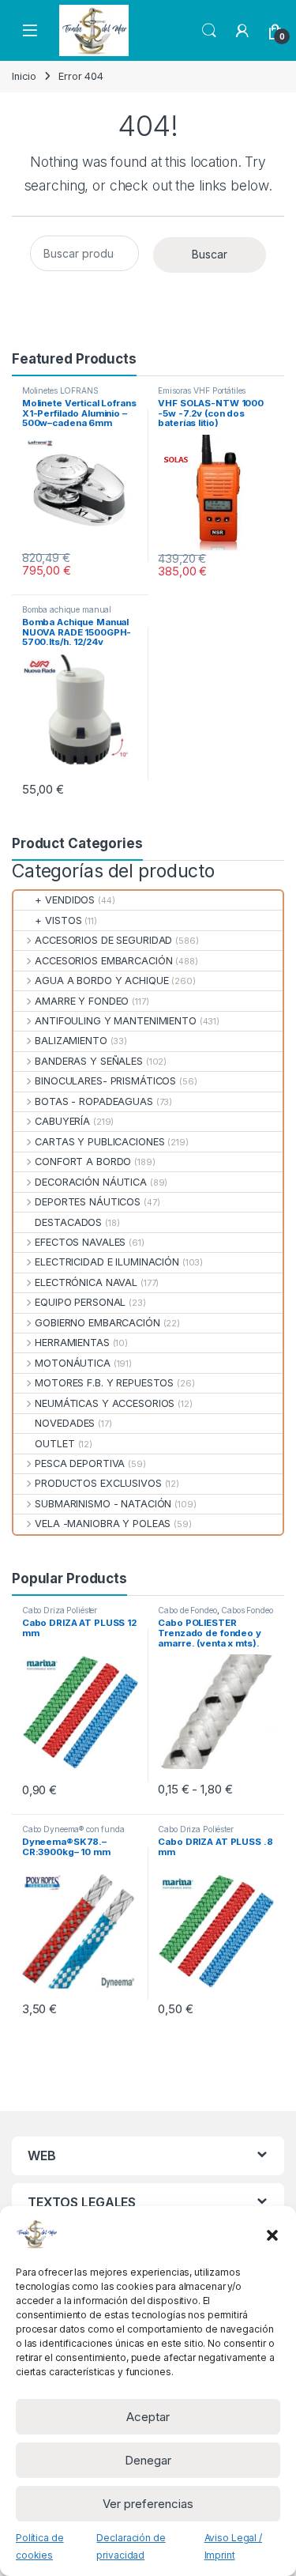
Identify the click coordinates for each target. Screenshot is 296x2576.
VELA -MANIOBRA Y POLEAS (103, 1524)
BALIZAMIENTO (71, 1041)
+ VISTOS (58, 920)
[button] (272, 2234)
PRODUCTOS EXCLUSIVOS (98, 1483)
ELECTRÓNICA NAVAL (86, 1282)
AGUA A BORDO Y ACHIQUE (101, 981)
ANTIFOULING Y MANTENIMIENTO (116, 1021)
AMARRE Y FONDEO (82, 1001)
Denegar (148, 2460)
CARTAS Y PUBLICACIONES (99, 1142)
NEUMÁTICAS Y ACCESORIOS (105, 1403)
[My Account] (242, 31)
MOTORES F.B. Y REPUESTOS (104, 1383)
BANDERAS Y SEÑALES (89, 1061)
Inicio (24, 76)
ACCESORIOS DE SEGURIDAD (103, 940)
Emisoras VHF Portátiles (202, 390)
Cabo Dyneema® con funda (73, 1829)
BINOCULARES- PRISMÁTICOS (105, 1081)
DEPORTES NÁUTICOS (88, 1202)
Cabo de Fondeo (187, 1610)
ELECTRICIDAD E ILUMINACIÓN (107, 1262)
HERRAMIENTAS (72, 1343)
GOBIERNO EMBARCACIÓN (97, 1323)
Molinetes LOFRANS (60, 390)
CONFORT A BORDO (83, 1162)
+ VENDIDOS (65, 900)
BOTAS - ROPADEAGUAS (94, 1101)
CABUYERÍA (62, 1121)
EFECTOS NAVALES (80, 1242)
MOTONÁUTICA (73, 1363)
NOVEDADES (65, 1423)
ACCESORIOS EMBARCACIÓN (103, 961)
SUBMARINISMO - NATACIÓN (103, 1504)
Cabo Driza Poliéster (60, 1610)
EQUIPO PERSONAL (80, 1302)
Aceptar (148, 2417)
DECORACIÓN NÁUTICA (91, 1182)
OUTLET (54, 1444)
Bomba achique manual (67, 609)
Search (209, 31)
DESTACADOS (68, 1222)
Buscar (210, 254)
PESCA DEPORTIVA (80, 1463)
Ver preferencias (148, 2504)
